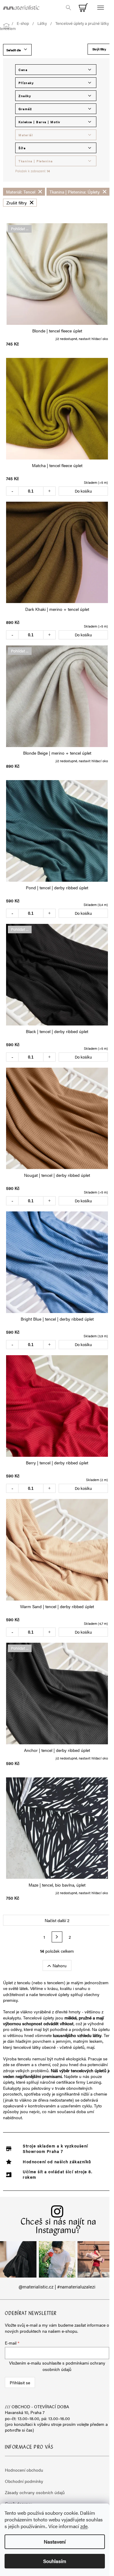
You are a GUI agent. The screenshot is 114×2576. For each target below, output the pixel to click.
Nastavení (55, 2542)
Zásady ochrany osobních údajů (35, 2492)
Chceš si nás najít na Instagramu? (59, 2227)
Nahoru (60, 1965)
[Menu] (100, 8)
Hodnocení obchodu (24, 2470)
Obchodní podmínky (24, 2481)
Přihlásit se (20, 2382)
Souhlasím (55, 2561)
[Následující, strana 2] (57, 1937)
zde (84, 2526)
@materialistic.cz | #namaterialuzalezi (57, 2287)
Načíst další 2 (57, 1920)
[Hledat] (68, 8)
